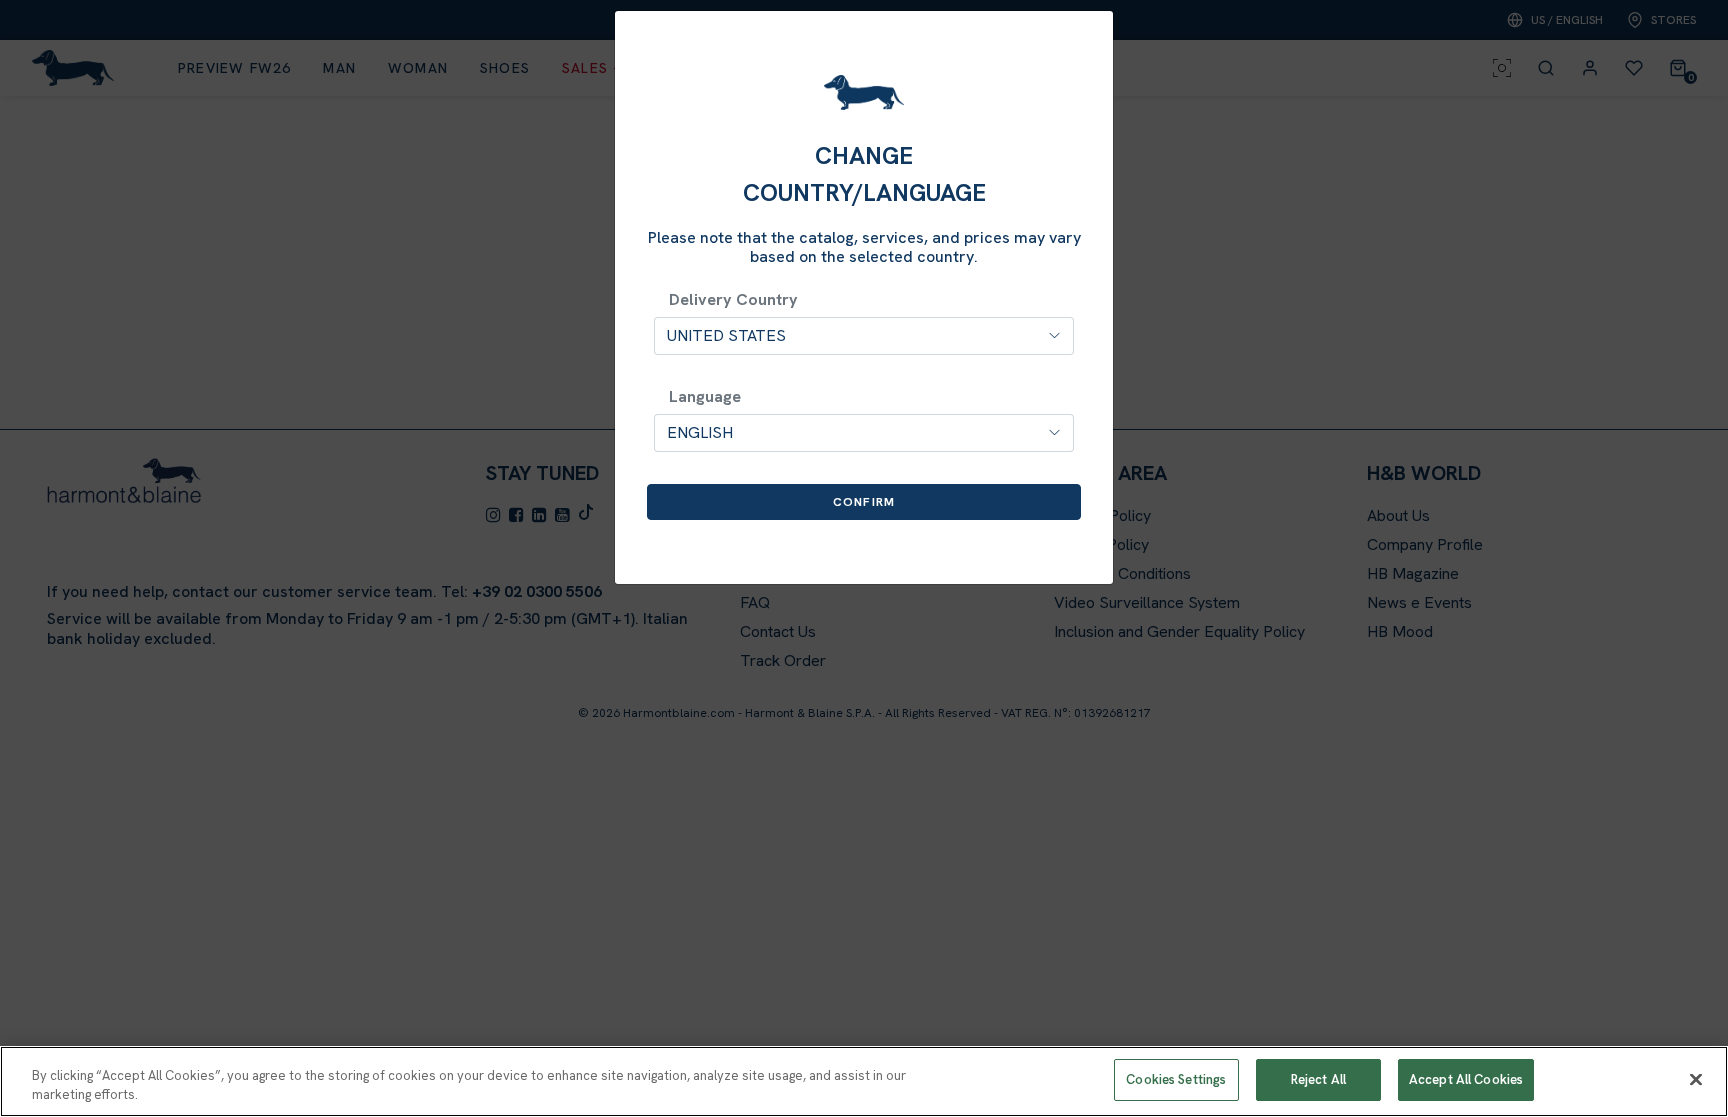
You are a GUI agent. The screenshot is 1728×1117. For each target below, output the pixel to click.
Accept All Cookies (1466, 1079)
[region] (864, 1081)
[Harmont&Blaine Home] (864, 92)
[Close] (1696, 1079)
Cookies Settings (1176, 1079)
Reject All (1318, 1079)
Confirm (864, 502)
